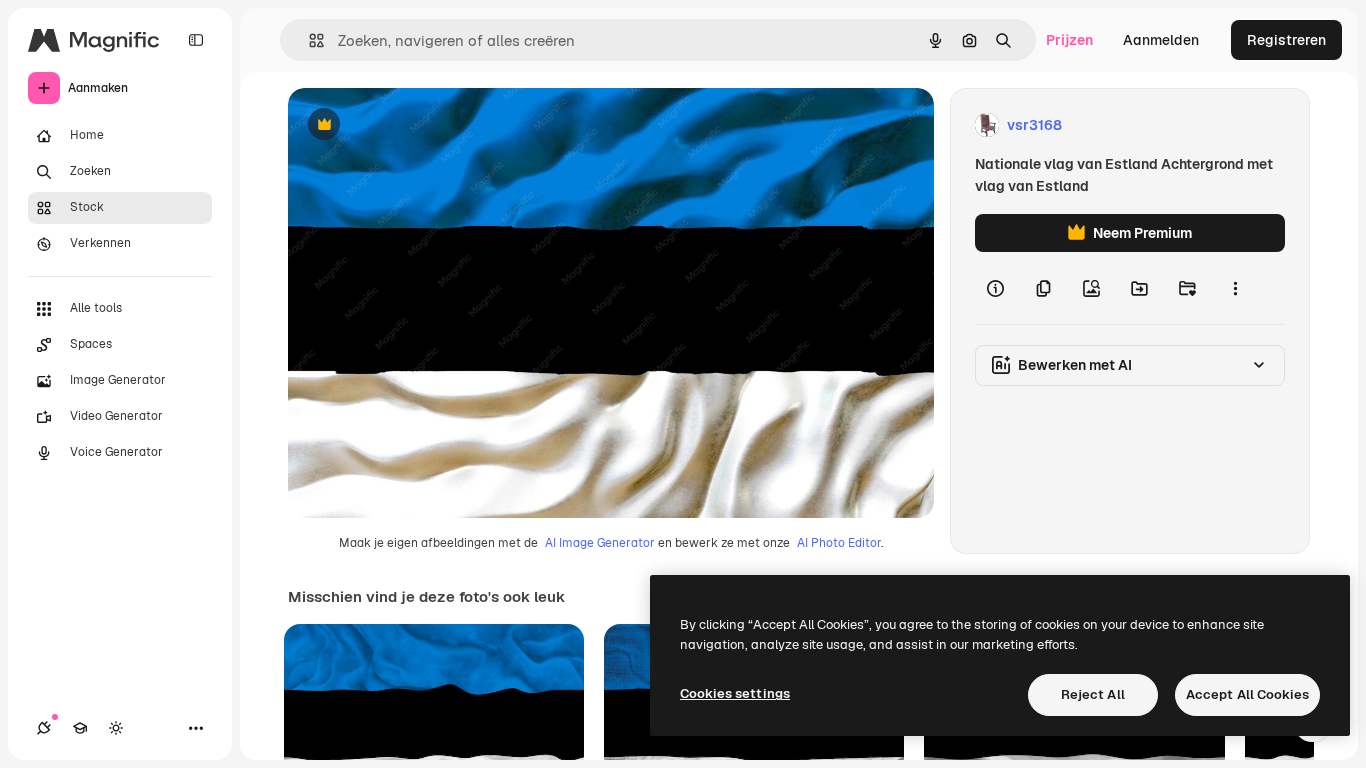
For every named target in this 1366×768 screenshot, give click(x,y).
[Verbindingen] (44, 728)
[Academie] (80, 728)
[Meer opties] (1235, 288)
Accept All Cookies (1247, 694)
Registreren (1286, 40)
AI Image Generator (600, 543)
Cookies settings (735, 693)
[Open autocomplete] (308, 40)
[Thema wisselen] (116, 728)
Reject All (1093, 694)
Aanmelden (1161, 40)
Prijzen (1069, 40)
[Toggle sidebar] (196, 40)
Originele (419, 125)
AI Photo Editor (839, 543)
